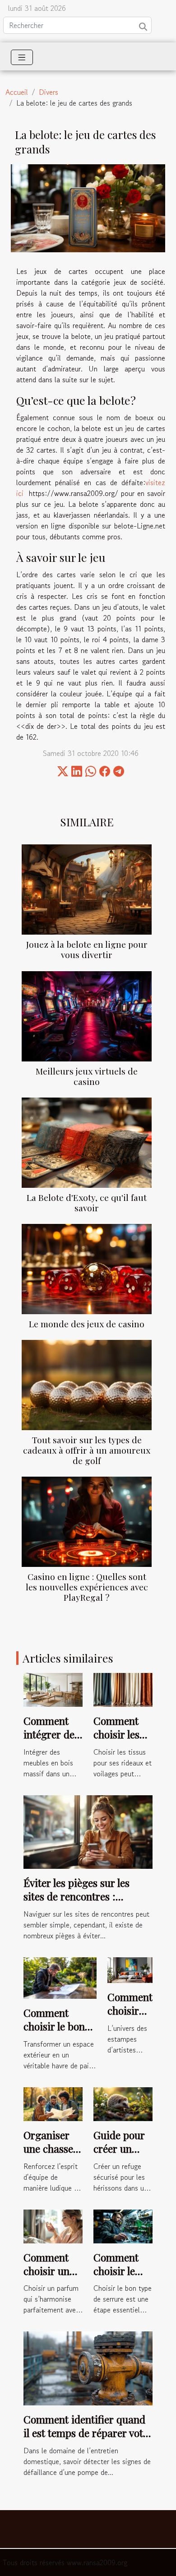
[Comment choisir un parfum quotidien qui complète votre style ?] (53, 2225)
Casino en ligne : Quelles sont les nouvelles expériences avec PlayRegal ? (87, 1587)
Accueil (17, 92)
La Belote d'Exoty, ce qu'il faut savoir (87, 1202)
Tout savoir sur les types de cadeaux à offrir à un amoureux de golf (87, 1450)
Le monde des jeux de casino (87, 1324)
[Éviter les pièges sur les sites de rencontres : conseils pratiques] (88, 1831)
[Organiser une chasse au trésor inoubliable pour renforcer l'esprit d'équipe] (53, 2103)
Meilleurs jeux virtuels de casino (87, 1076)
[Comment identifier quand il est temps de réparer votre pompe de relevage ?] (88, 2367)
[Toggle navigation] (22, 57)
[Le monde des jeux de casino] (87, 1269)
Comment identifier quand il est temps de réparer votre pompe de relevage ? (88, 2433)
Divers (49, 92)
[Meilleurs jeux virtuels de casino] (87, 1016)
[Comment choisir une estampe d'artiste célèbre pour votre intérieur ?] (130, 1969)
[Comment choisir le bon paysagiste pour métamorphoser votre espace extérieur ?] (60, 1977)
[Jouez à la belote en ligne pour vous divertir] (87, 890)
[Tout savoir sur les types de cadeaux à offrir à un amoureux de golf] (87, 1385)
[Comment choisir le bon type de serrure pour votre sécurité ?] (123, 2225)
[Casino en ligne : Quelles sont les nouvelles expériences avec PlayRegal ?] (87, 1522)
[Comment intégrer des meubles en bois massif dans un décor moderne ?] (53, 1689)
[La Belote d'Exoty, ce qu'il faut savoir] (87, 1143)
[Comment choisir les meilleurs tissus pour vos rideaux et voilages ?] (123, 1689)
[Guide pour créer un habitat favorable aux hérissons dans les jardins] (123, 2103)
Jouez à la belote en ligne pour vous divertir (87, 949)
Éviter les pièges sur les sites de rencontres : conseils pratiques (76, 1896)
